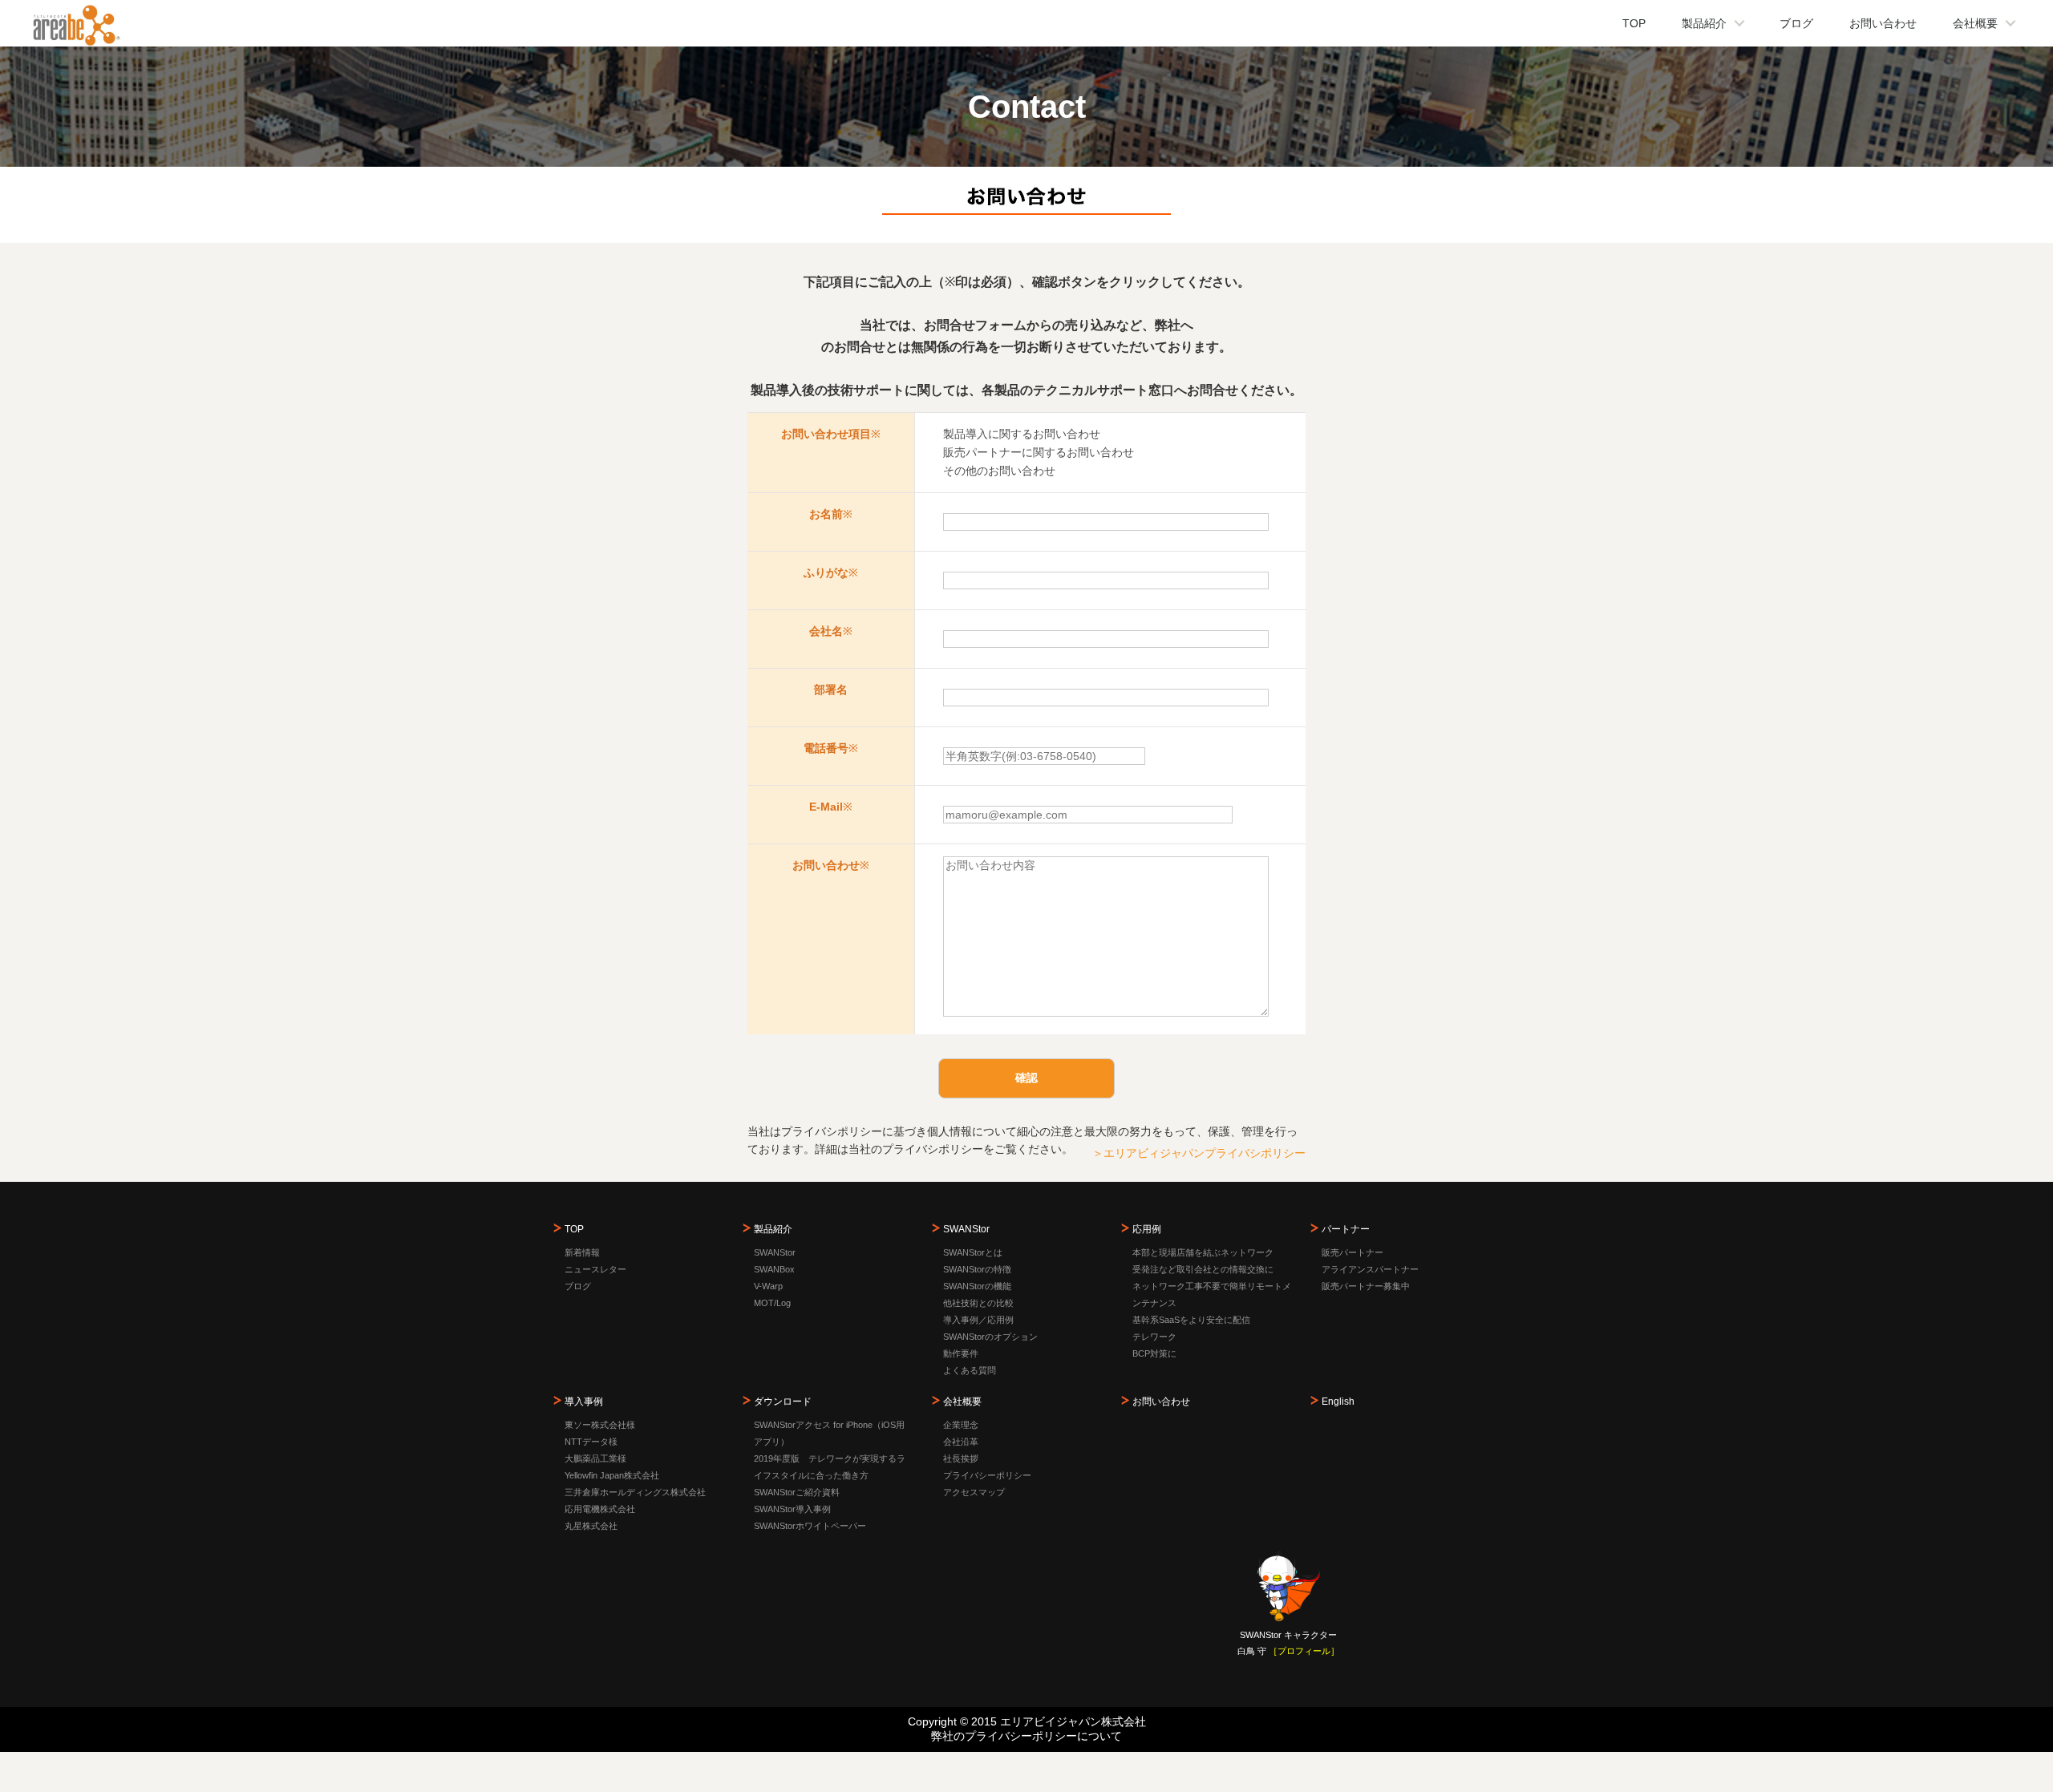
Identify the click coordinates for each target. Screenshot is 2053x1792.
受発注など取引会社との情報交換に (1203, 1269)
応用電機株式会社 (600, 1509)
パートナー (1346, 1229)
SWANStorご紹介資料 (797, 1492)
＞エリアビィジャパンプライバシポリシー (1199, 1153)
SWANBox (774, 1269)
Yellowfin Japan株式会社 (612, 1475)
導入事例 (584, 1402)
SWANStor (775, 1252)
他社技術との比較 (978, 1303)
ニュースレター (595, 1269)
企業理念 (961, 1425)
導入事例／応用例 (978, 1320)
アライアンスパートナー (1370, 1269)
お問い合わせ (1883, 23)
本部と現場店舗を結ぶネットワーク (1203, 1252)
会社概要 (1975, 23)
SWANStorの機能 (977, 1286)
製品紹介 (1704, 23)
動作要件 (961, 1353)
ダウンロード (783, 1402)
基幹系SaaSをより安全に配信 (1191, 1320)
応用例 (1147, 1229)
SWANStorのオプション (990, 1337)
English (1338, 1402)
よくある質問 (970, 1370)
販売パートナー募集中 (1366, 1286)
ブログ (1796, 23)
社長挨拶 (961, 1458)
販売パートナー (1352, 1252)
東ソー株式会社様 (600, 1425)
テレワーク (1154, 1337)
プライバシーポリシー (987, 1475)
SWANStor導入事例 (792, 1509)
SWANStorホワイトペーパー (810, 1526)
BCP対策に (1154, 1353)
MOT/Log (772, 1303)
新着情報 (582, 1252)
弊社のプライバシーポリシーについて (1026, 1736)
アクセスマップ (974, 1492)
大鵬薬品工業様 (595, 1458)
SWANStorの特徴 (977, 1269)
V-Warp (768, 1286)
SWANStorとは (973, 1252)
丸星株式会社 (591, 1526)
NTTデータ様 (591, 1442)
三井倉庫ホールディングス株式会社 (635, 1492)
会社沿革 (961, 1442)
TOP (1634, 23)
